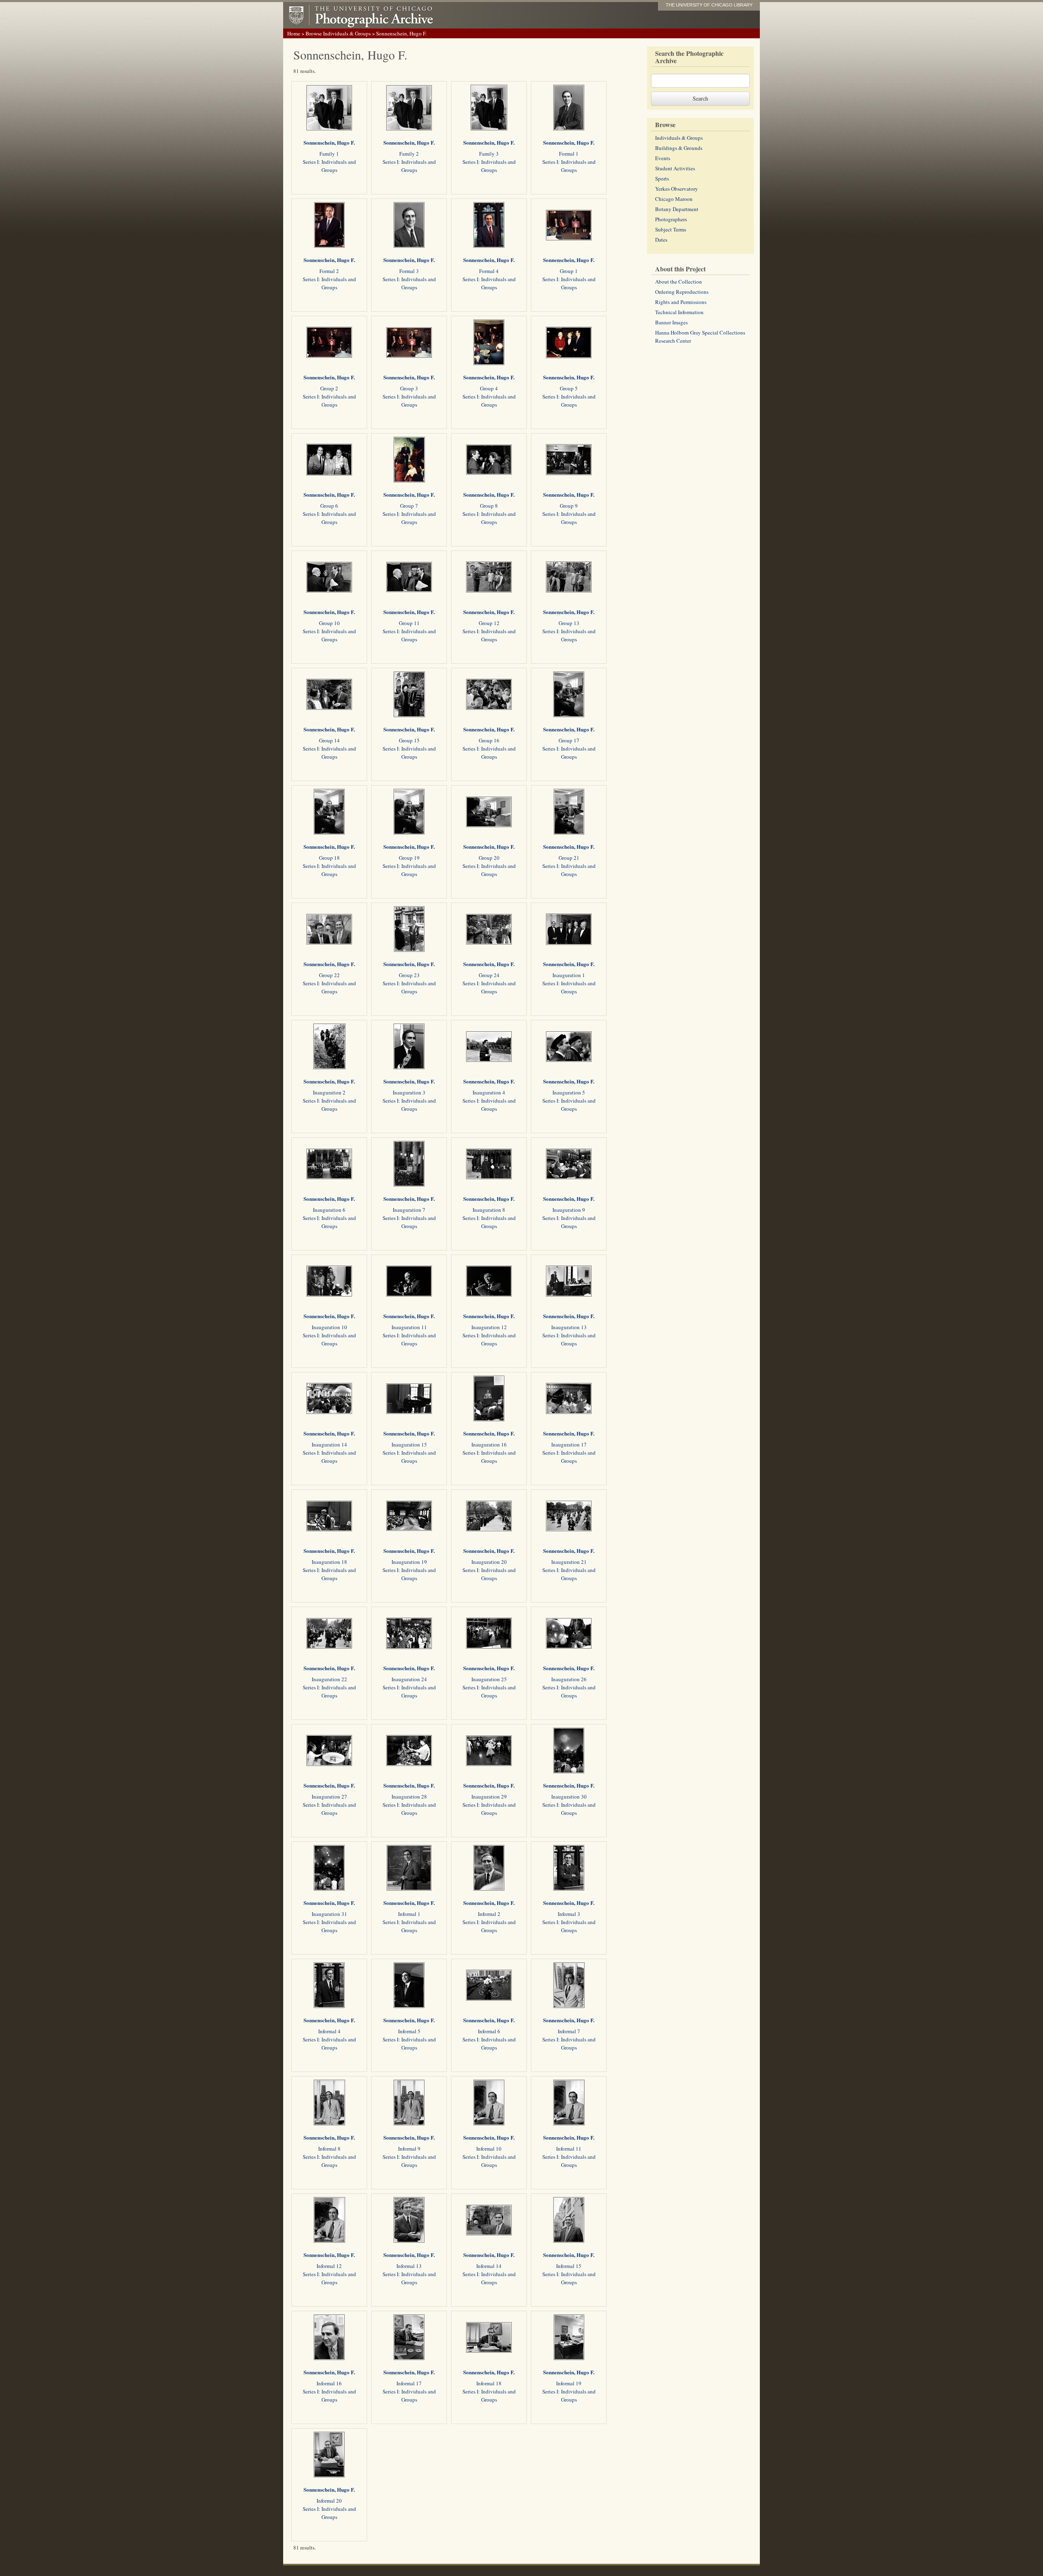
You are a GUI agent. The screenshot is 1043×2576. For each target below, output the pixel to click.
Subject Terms (671, 229)
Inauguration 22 (329, 1679)
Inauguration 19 (409, 1562)
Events (663, 158)
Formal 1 (569, 154)
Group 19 (409, 858)
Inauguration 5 (569, 1092)
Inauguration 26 (569, 1679)
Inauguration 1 (569, 975)
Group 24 (489, 975)
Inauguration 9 (569, 1210)
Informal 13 (409, 2266)
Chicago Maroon (674, 199)
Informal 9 (409, 2149)
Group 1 (569, 271)
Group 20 (489, 858)
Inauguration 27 (329, 1797)
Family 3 (489, 154)
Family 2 (409, 154)
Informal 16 (329, 2383)
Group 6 (329, 506)
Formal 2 (329, 271)
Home (294, 33)
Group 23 (409, 975)
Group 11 (409, 623)
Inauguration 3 (409, 1092)
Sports (662, 178)
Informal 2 (489, 1914)
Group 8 (489, 506)
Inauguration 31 (329, 1914)
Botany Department (677, 209)
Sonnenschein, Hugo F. (329, 142)
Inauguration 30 (569, 1797)
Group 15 (409, 740)
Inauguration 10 (329, 1327)
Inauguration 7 (409, 1210)
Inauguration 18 (329, 1562)
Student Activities (675, 168)
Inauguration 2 (329, 1092)
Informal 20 (329, 2501)
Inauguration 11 (409, 1327)
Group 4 (489, 388)
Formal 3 (409, 271)
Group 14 (329, 740)
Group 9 (569, 506)
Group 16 (489, 740)
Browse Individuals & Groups (338, 33)
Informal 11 (569, 2149)
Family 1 (329, 154)
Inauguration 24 (409, 1679)
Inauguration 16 (489, 1444)
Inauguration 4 (489, 1092)
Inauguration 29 (489, 1797)
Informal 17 (409, 2383)
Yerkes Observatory (677, 189)
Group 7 (409, 506)
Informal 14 (489, 2266)
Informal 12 (329, 2266)
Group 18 (329, 858)
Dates (661, 240)
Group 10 (329, 623)
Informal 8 (329, 2149)
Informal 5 (409, 2031)
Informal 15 (569, 2266)
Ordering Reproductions (682, 292)
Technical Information (679, 312)
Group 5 (569, 388)
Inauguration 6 (329, 1210)
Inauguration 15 (409, 1444)
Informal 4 (329, 2031)
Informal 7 (569, 2031)
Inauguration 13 (569, 1327)
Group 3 (409, 388)
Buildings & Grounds (679, 148)
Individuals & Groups (679, 138)
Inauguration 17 (569, 1444)
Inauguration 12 (489, 1327)
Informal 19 (569, 2383)
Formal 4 (489, 271)
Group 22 (329, 975)
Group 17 (569, 740)
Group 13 (569, 623)
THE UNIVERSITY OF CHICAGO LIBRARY (709, 5)
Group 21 (569, 858)
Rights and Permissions (681, 302)
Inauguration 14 (329, 1444)
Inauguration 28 (409, 1797)
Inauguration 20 (489, 1562)
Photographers (671, 219)
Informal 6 (489, 2031)
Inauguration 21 (569, 1562)
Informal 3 (569, 1914)
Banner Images (671, 322)
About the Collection (679, 282)
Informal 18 (489, 2383)
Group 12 (489, 623)
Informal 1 (409, 1914)
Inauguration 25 (489, 1679)
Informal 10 (489, 2149)
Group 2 (329, 388)
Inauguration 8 (489, 1210)
